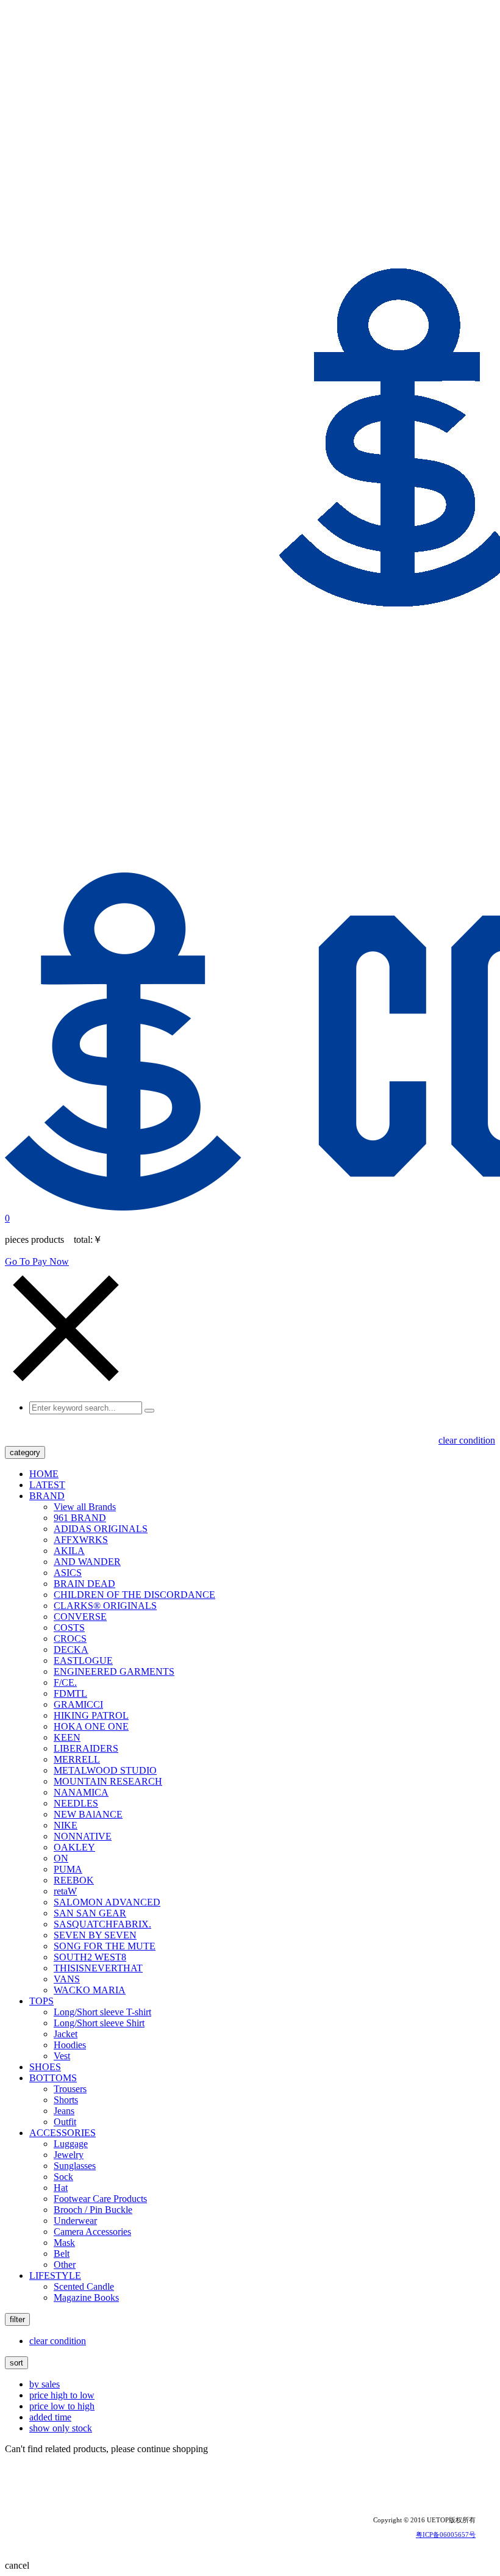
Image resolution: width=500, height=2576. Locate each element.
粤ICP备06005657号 (446, 2535)
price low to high (62, 2406)
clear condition (467, 1440)
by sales (45, 2384)
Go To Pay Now (37, 1261)
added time (50, 2417)
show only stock (61, 2428)
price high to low (62, 2395)
